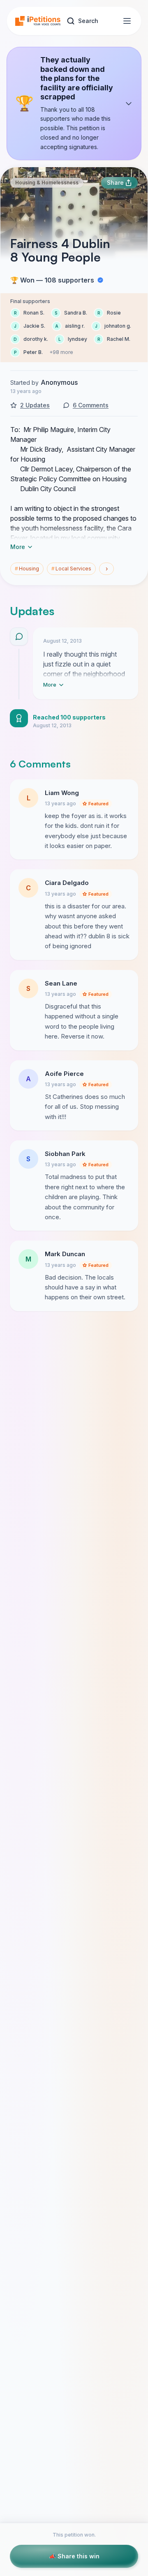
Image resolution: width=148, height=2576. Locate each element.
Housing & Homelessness (47, 183)
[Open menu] (127, 21)
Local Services (71, 569)
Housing (27, 569)
